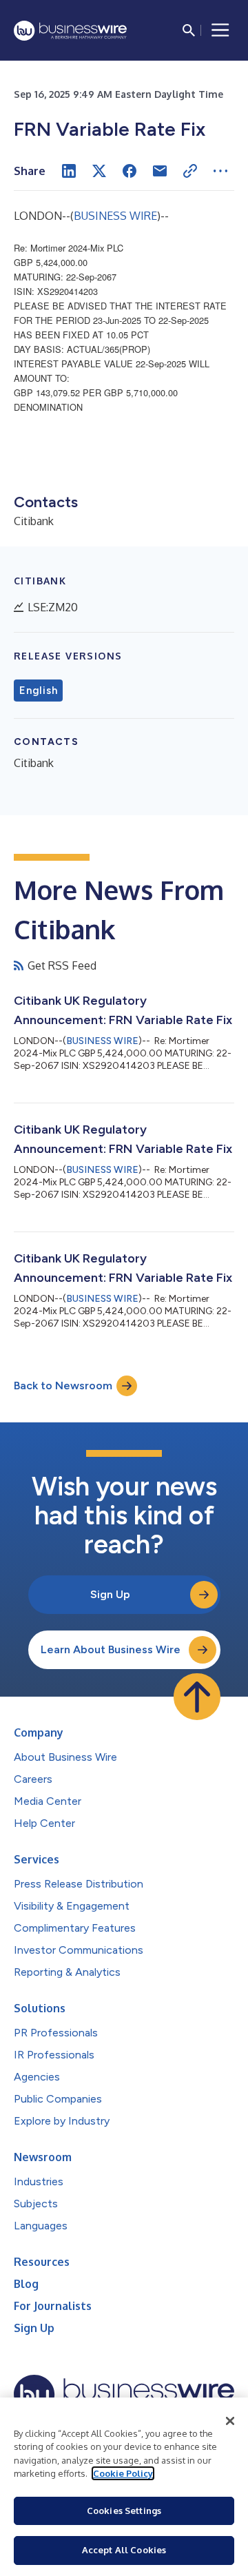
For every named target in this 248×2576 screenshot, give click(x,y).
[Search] (189, 30)
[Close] (230, 2421)
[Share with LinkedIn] (69, 171)
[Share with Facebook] (130, 171)
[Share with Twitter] (99, 171)
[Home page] (70, 31)
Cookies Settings (124, 2511)
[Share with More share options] (220, 171)
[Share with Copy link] (190, 171)
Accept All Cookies (124, 2550)
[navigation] (220, 30)
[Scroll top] (197, 1697)
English (38, 691)
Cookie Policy (123, 2473)
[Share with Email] (160, 171)
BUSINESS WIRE (115, 216)
